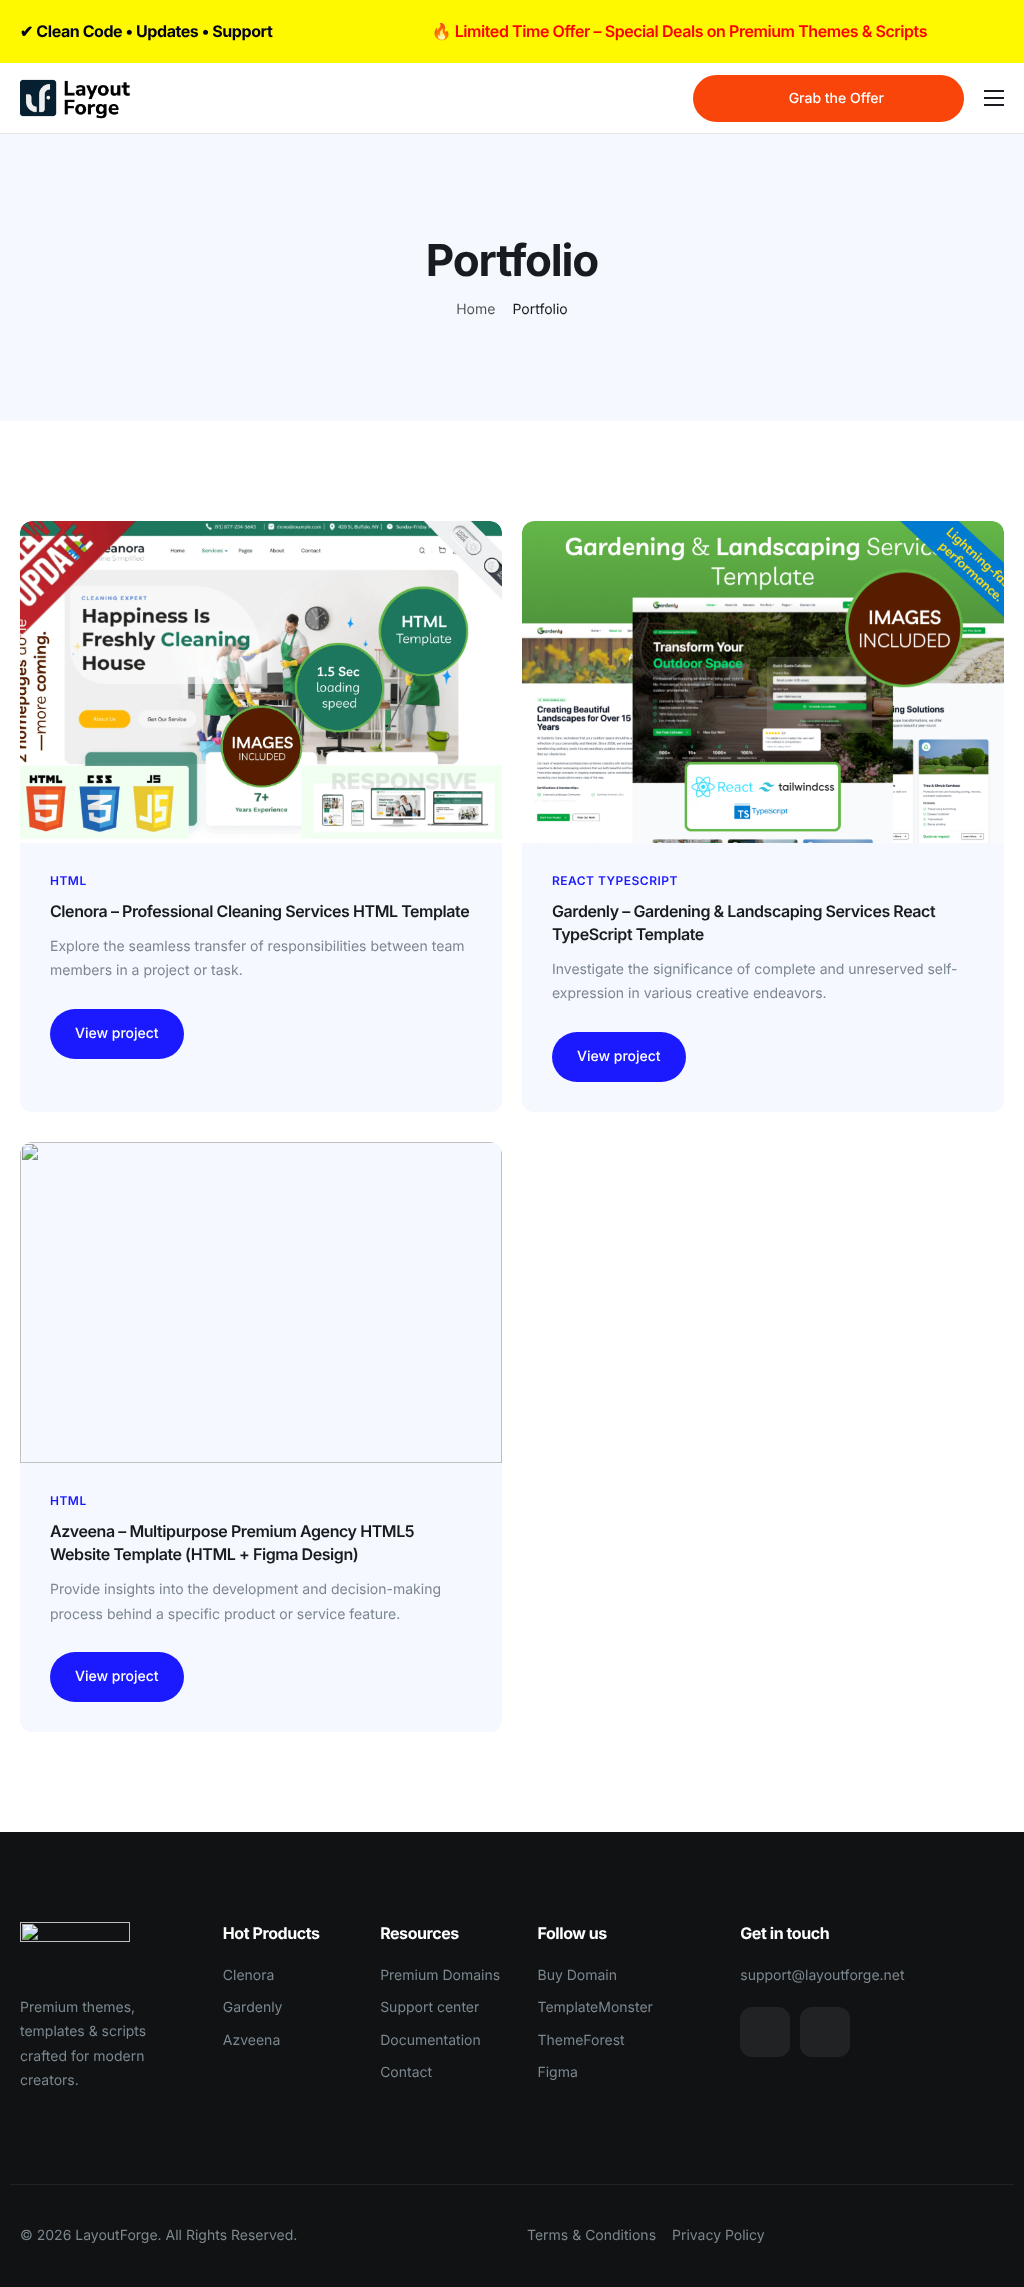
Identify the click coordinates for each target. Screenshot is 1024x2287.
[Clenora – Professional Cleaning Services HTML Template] (261, 681)
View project (117, 1033)
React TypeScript (615, 880)
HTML (68, 880)
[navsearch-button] (665, 98)
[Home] (75, 97)
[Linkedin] (765, 2032)
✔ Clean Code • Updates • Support (146, 31)
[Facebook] (825, 2032)
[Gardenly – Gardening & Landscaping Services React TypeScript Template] (763, 681)
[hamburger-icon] (994, 98)
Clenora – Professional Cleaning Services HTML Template (259, 911)
